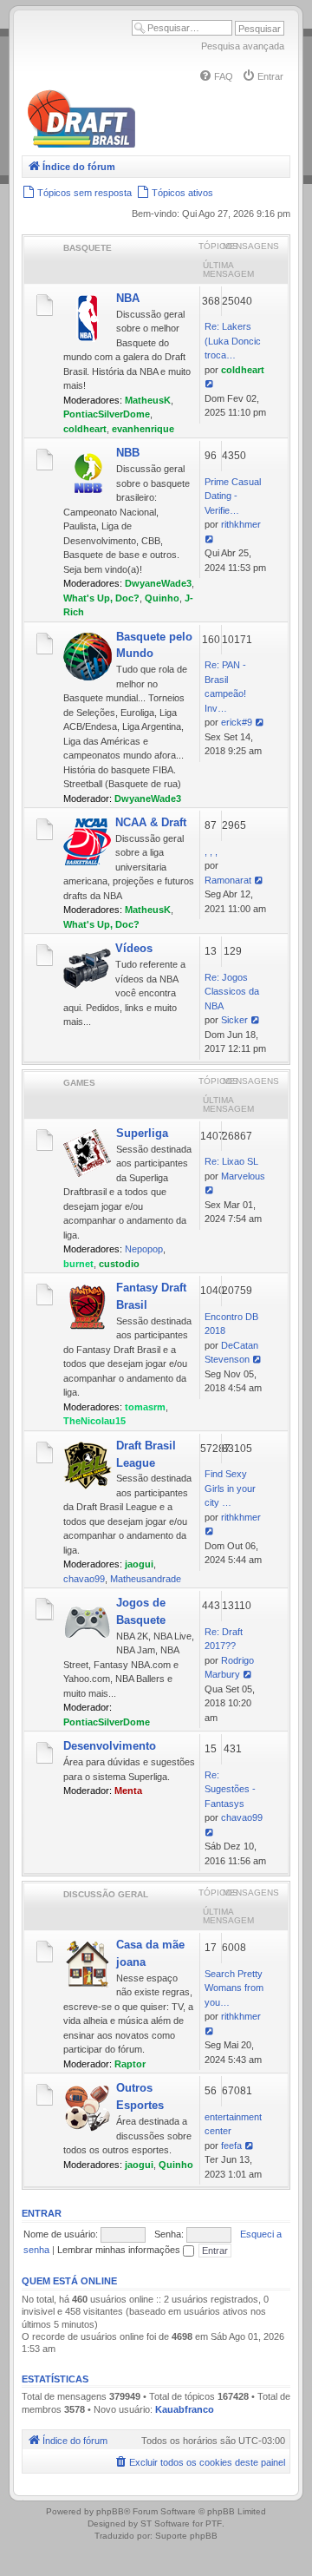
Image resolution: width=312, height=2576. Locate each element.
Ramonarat (228, 880)
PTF (214, 2523)
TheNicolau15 (94, 1421)
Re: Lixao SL (231, 1161)
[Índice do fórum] (156, 145)
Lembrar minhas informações (120, 2250)
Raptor (130, 2064)
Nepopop (144, 1249)
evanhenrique (143, 429)
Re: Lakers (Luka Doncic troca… (233, 341)
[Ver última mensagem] (210, 384)
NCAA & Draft (151, 822)
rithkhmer (241, 524)
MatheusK (148, 400)
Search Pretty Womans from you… (234, 1988)
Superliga (142, 1133)
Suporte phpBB (186, 2536)
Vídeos (134, 948)
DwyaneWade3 (158, 583)
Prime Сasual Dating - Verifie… (233, 496)
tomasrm (145, 1407)
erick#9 (237, 722)
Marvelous (243, 1176)
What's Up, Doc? (101, 598)
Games (79, 1083)
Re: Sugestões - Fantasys (230, 1789)
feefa (231, 2146)
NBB (128, 453)
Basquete (88, 248)
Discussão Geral (106, 1894)
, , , (211, 851)
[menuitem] (216, 76)
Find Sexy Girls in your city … (230, 1488)
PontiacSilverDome (107, 414)
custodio (119, 1264)
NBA (128, 298)
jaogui (139, 1564)
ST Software (165, 2523)
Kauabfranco (185, 2409)
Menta (128, 1791)
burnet (78, 1264)
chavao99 (84, 1579)
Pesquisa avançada (243, 46)
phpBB (110, 2511)
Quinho (162, 598)
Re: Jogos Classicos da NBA (232, 992)
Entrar (42, 2213)
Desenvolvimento (110, 1746)
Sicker (234, 1020)
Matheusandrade (146, 1579)
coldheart (85, 429)
